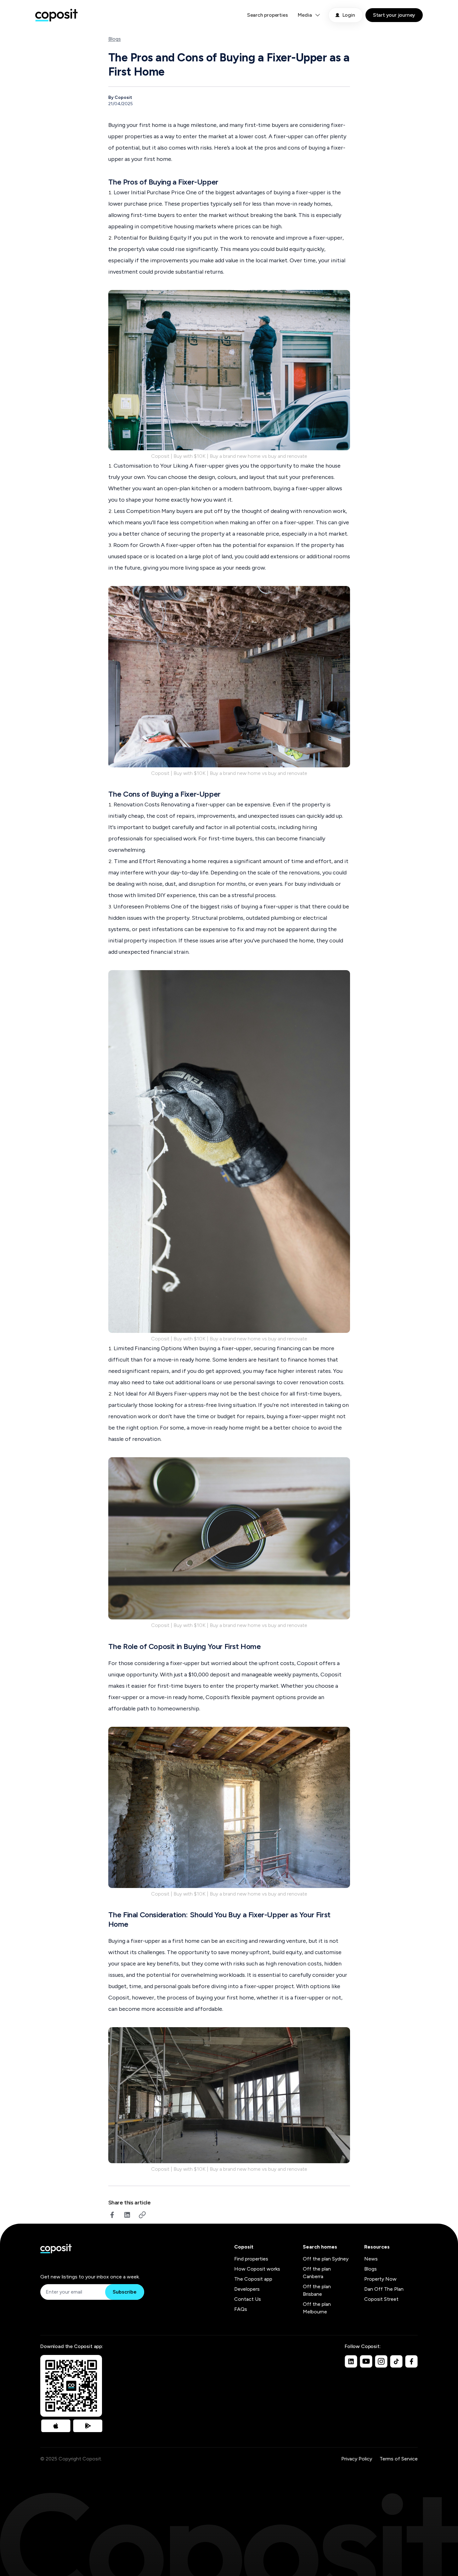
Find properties (251, 2259)
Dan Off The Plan (384, 2289)
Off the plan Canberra (317, 2273)
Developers (247, 2289)
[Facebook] (411, 2361)
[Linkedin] (351, 2361)
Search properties (268, 15)
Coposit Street (381, 2299)
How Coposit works (257, 2269)
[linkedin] (127, 2215)
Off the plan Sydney (326, 2259)
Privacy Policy (357, 2459)
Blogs (115, 39)
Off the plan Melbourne (317, 2308)
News (371, 2259)
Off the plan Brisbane (317, 2290)
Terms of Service (399, 2459)
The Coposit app (253, 2279)
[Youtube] (366, 2361)
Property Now (380, 2279)
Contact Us (248, 2299)
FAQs (241, 2309)
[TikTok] (396, 2361)
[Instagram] (381, 2361)
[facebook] (112, 2215)
